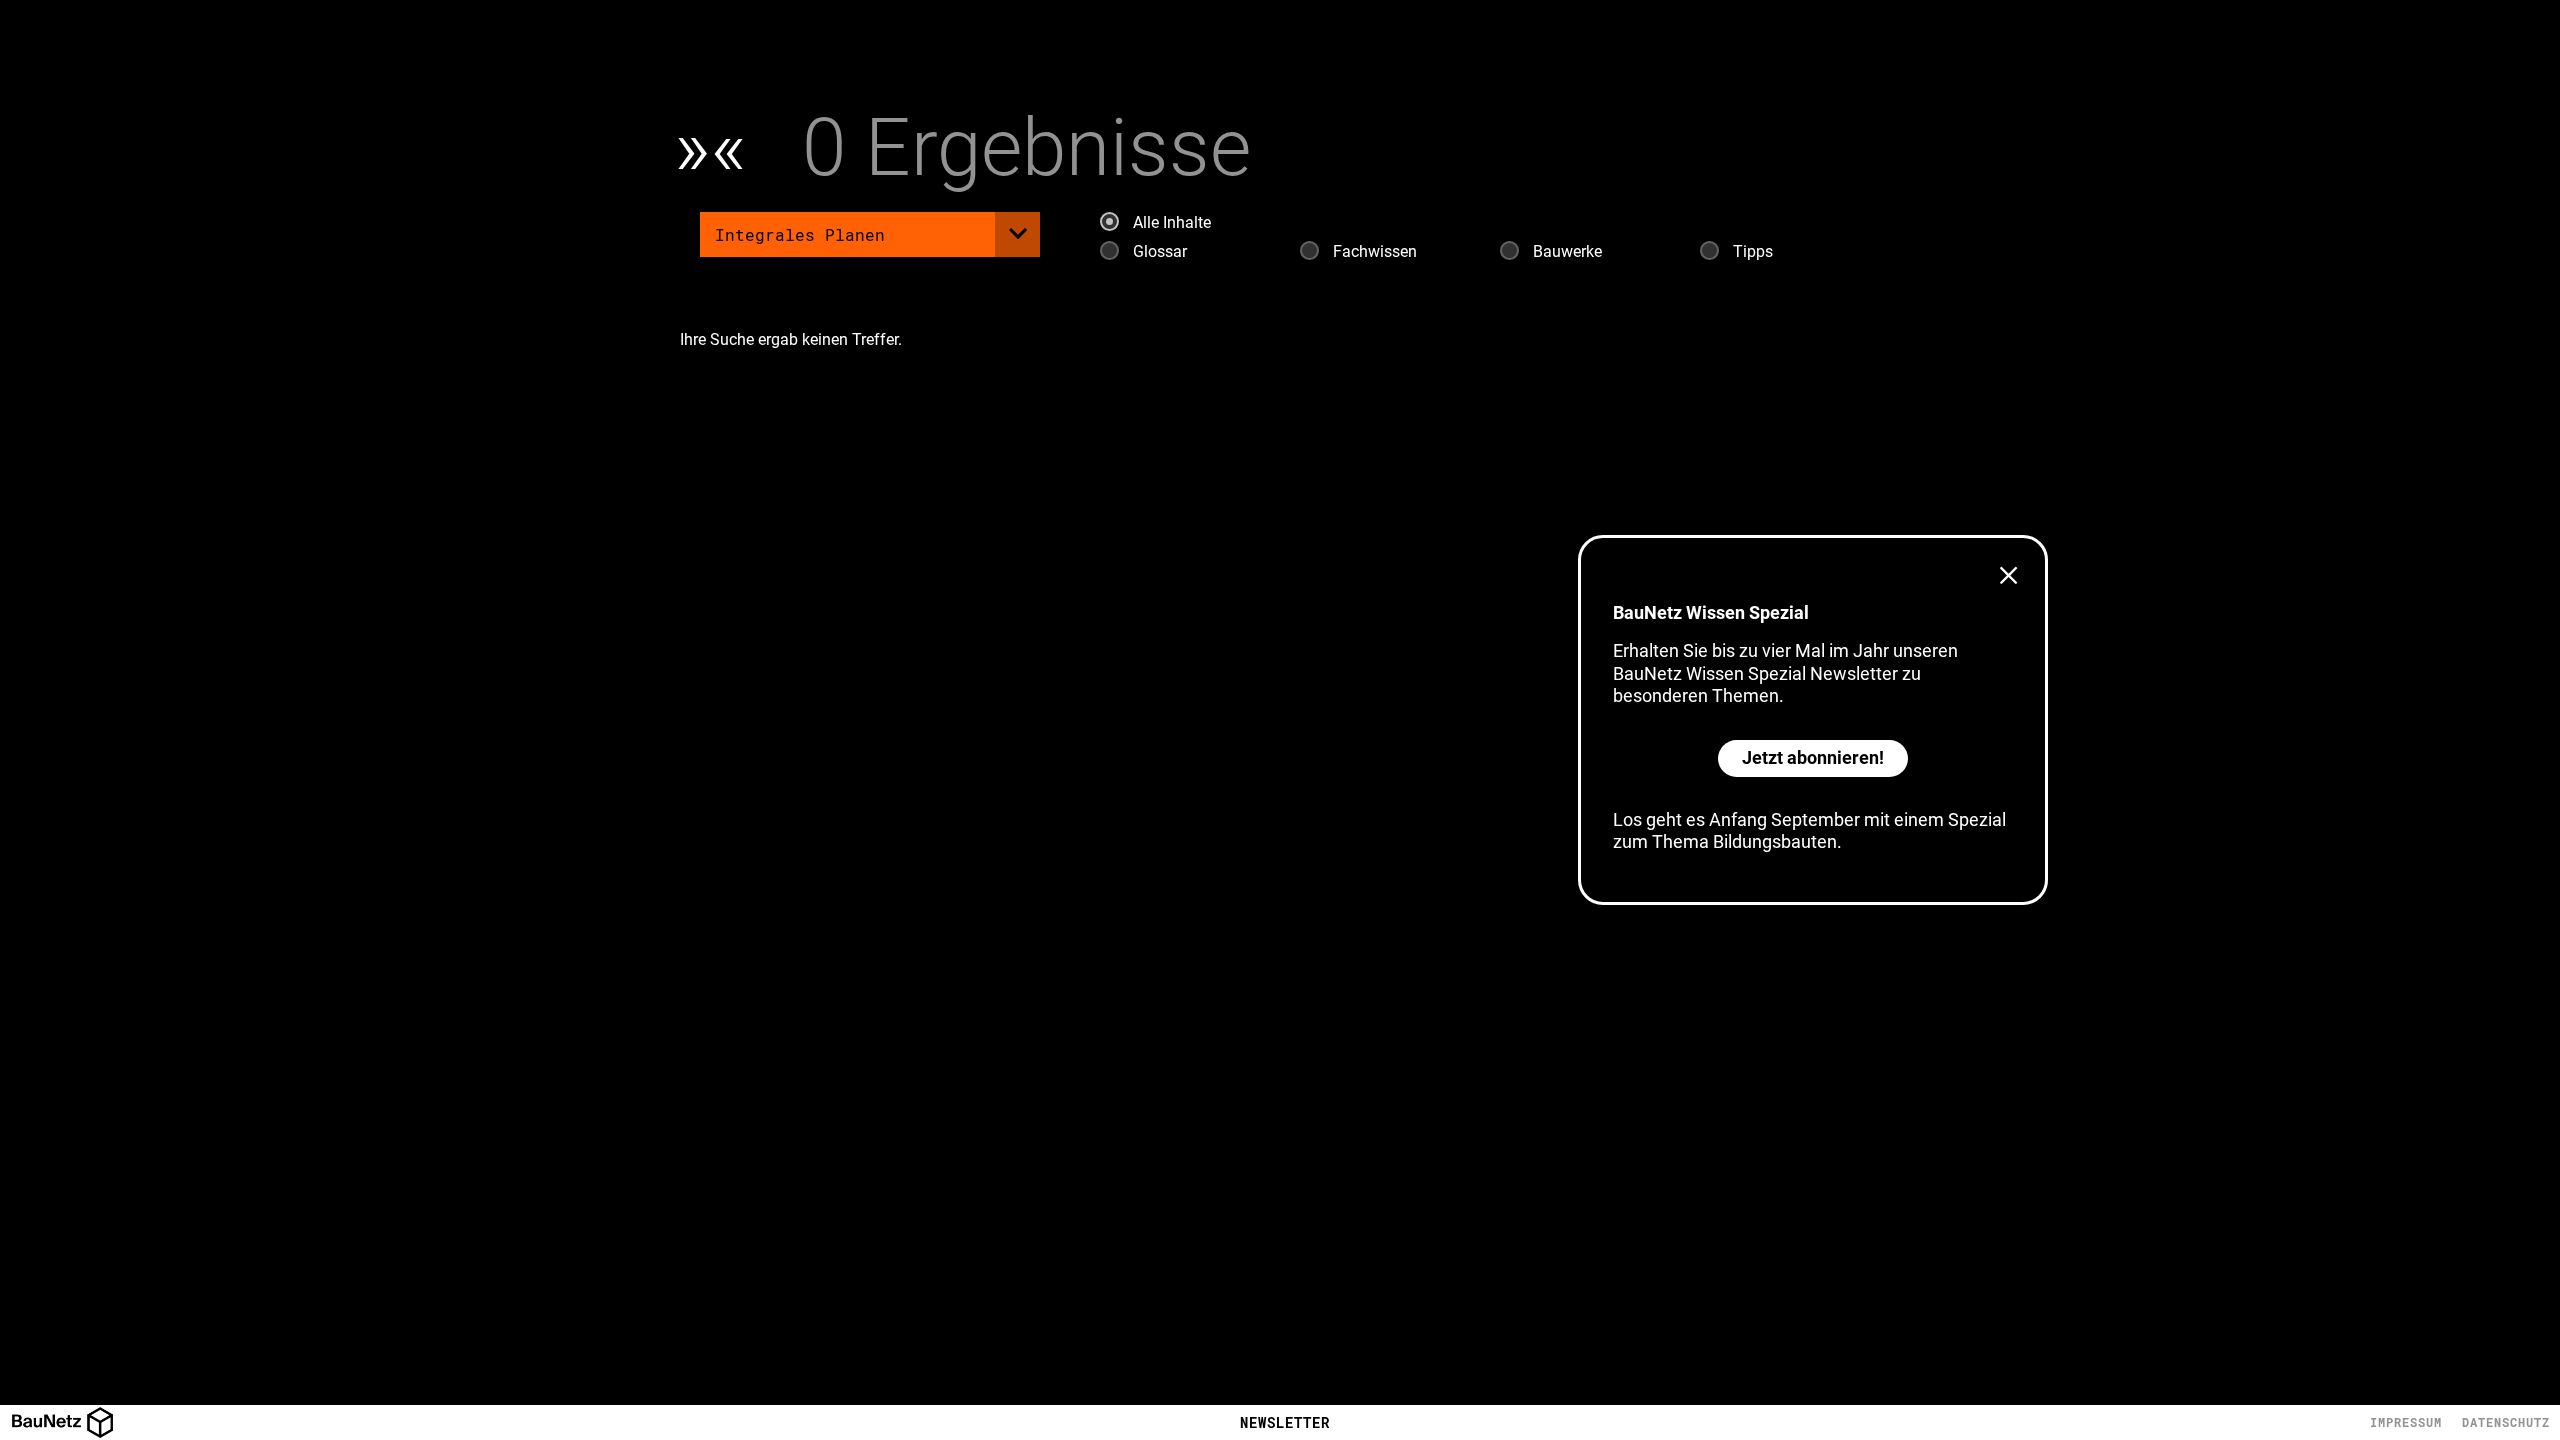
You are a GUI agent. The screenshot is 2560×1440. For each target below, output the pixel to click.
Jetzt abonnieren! (1813, 757)
